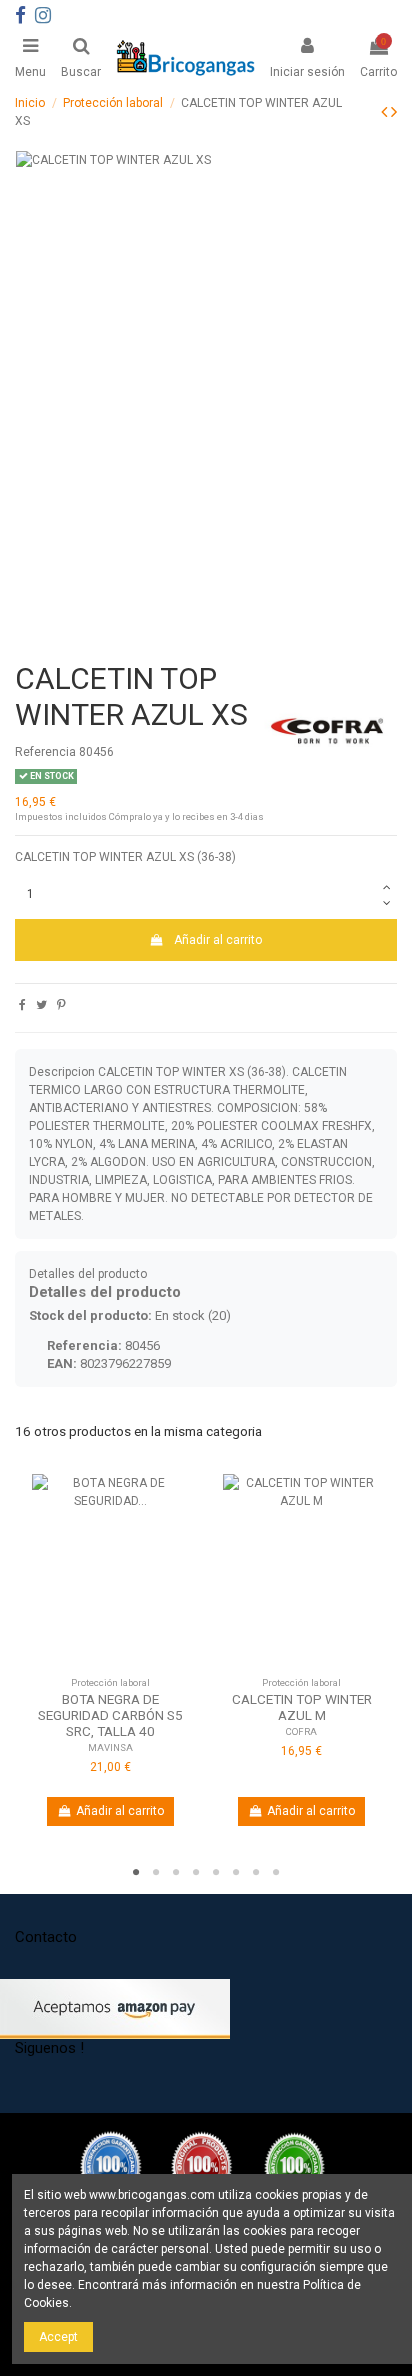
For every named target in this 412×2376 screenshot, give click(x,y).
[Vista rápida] (111, 1670)
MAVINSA (110, 1747)
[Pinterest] (61, 1005)
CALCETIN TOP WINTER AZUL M (302, 1707)
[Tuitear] (41, 1005)
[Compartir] (22, 1005)
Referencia (45, 752)
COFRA (301, 1731)
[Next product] (394, 111)
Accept (58, 2337)
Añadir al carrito (218, 940)
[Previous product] (386, 111)
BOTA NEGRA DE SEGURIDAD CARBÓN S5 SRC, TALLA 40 (110, 1715)
